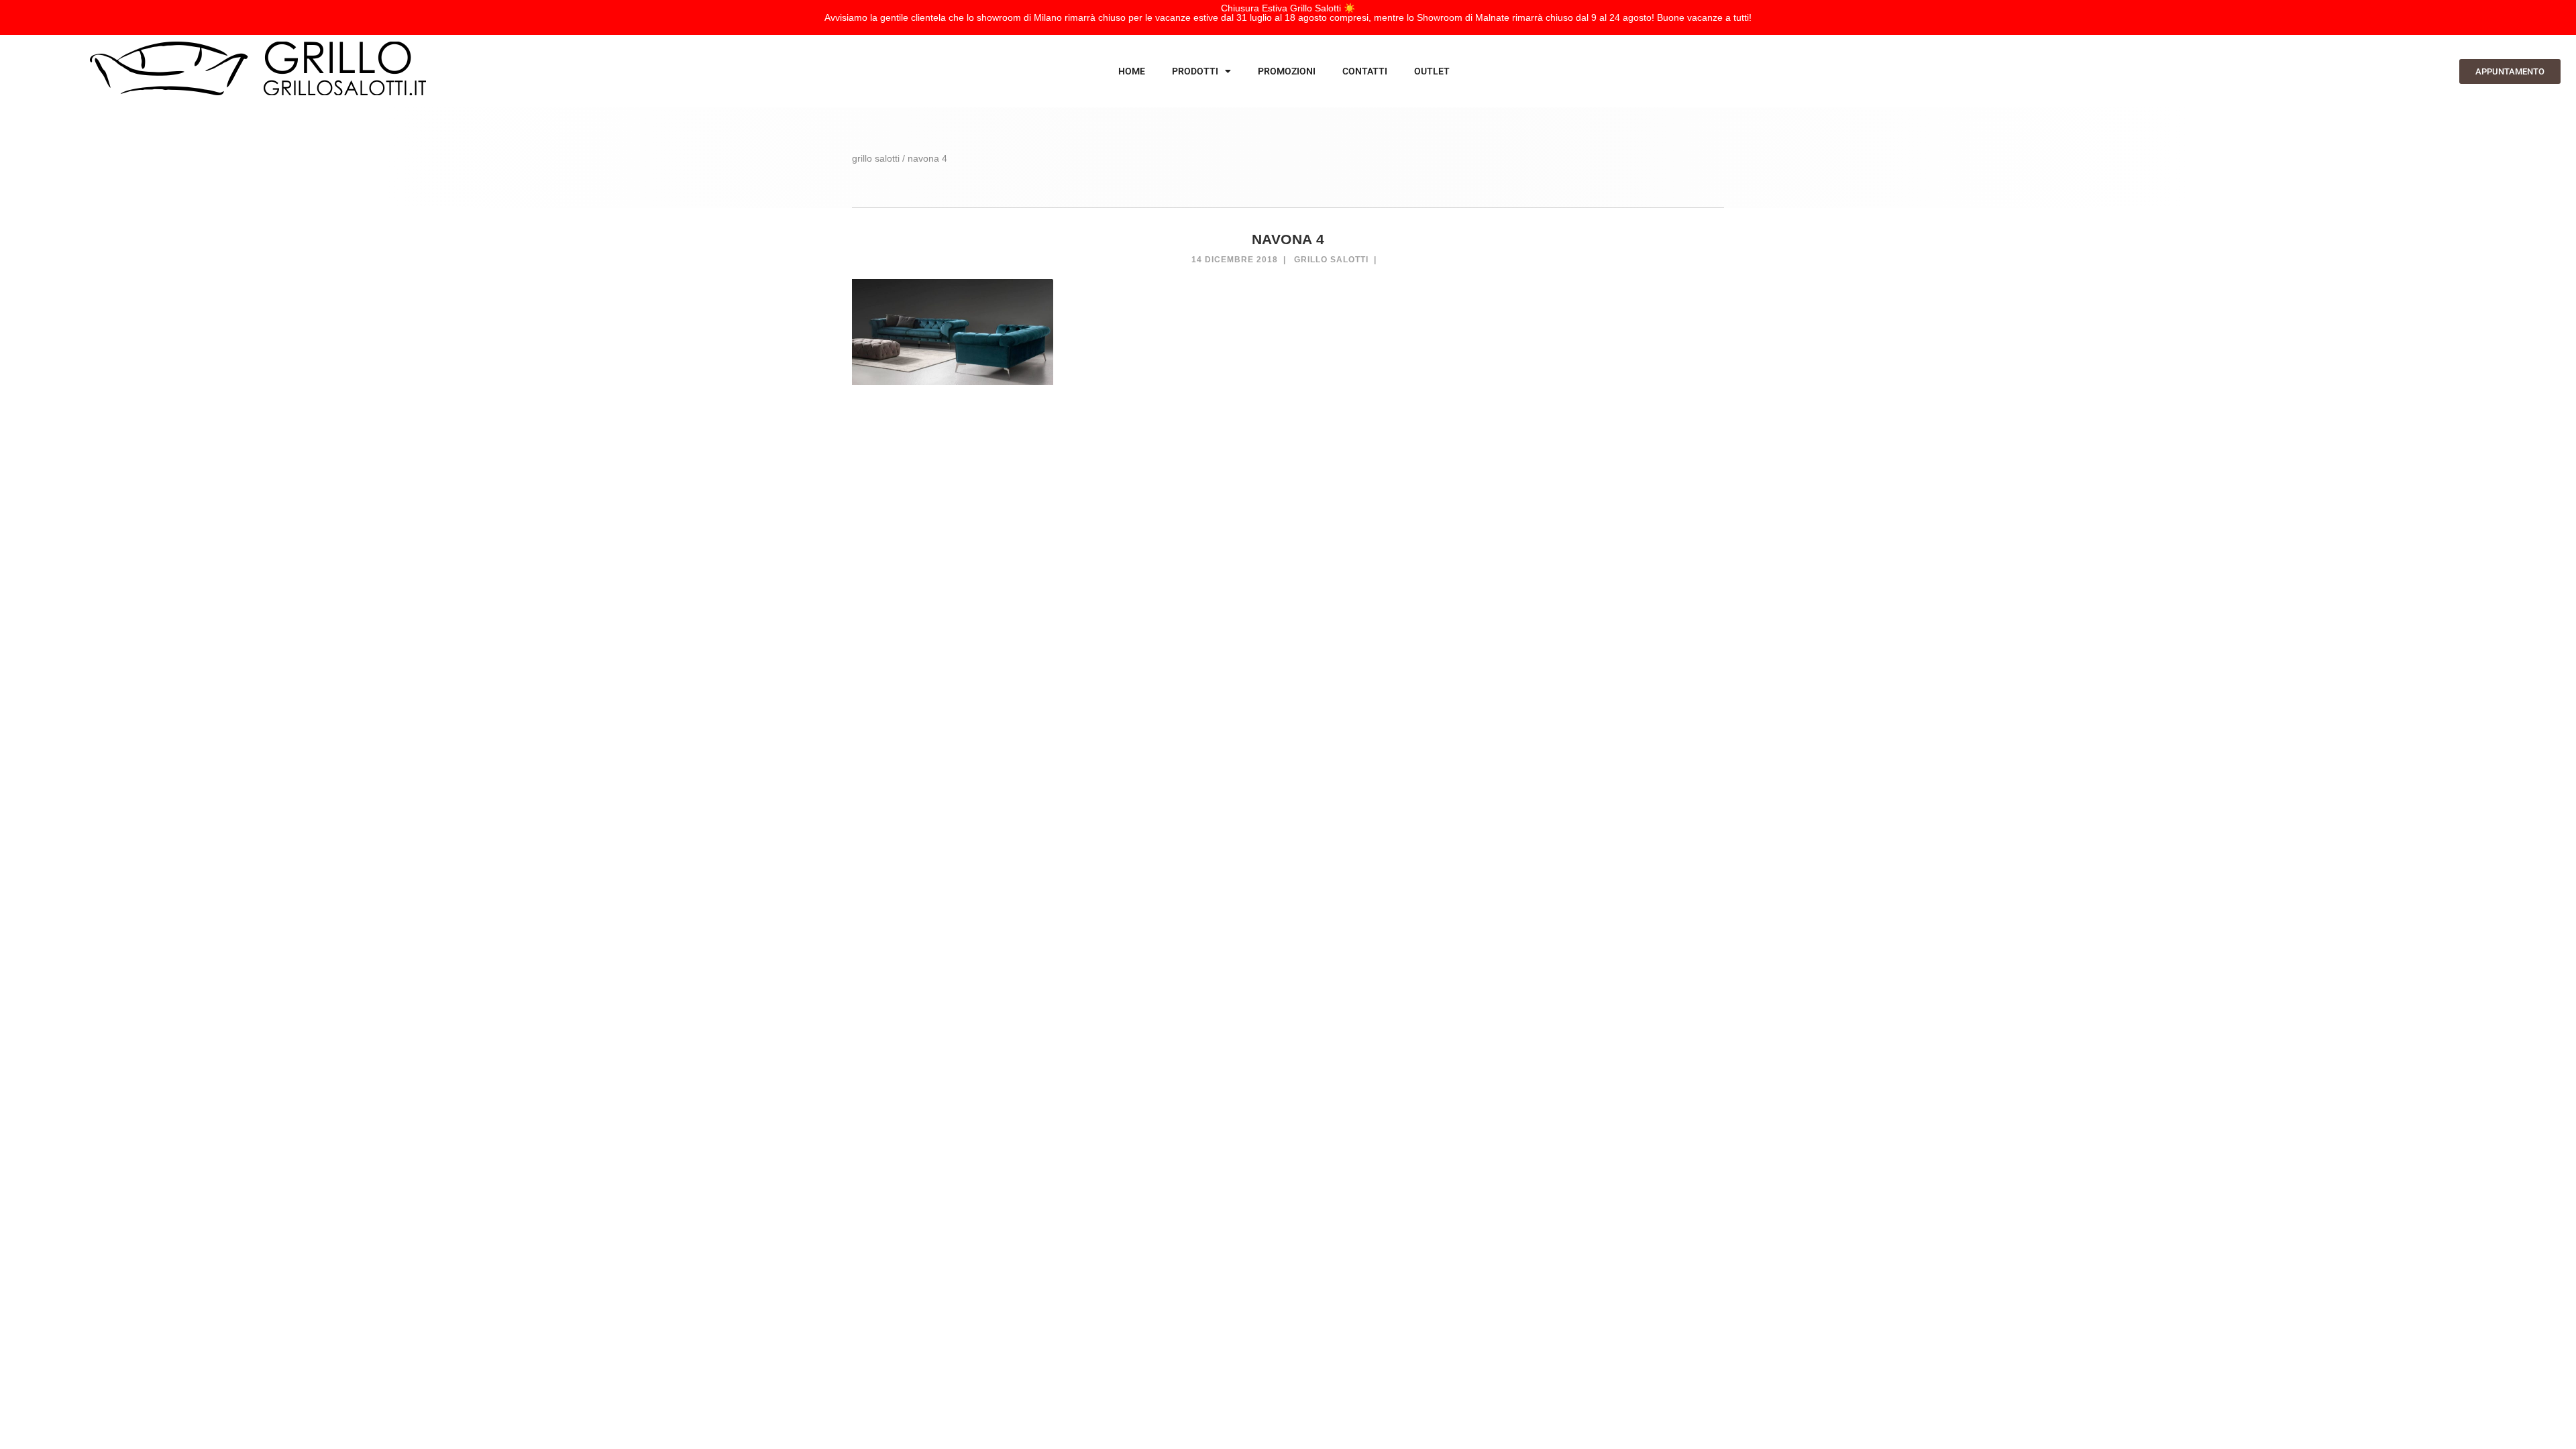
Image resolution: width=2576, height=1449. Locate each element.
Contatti (1365, 71)
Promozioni (1287, 71)
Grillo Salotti (1331, 260)
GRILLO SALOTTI (876, 158)
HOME (1132, 71)
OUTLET (1432, 71)
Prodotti (1195, 71)
